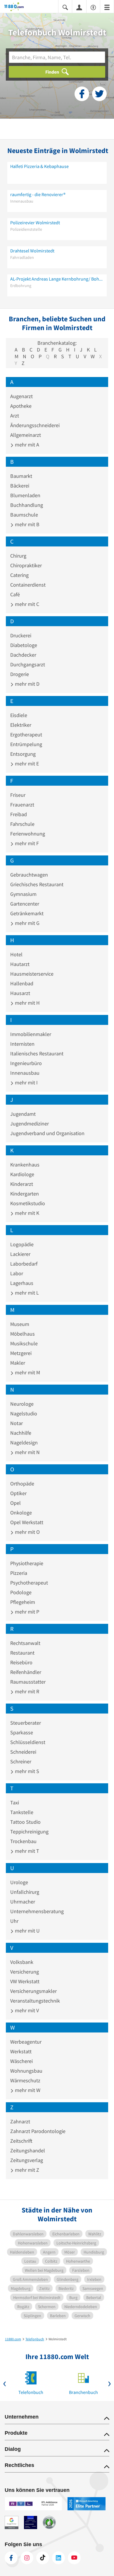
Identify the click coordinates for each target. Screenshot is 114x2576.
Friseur (18, 795)
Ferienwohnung (28, 834)
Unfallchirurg (25, 1892)
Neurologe (22, 1404)
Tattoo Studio (25, 1822)
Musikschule (24, 1343)
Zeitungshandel (28, 2150)
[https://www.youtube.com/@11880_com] (74, 2558)
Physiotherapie (27, 1563)
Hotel (16, 954)
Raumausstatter (28, 1682)
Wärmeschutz (25, 2080)
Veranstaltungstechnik (35, 2001)
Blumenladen (25, 495)
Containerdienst (28, 585)
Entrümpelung (26, 744)
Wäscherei (21, 2061)
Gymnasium (23, 894)
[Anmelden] (79, 7)
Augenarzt (21, 396)
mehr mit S (26, 1771)
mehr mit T (26, 1851)
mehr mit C (26, 604)
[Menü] (107, 7)
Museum (20, 1324)
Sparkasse (22, 1732)
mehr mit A (26, 445)
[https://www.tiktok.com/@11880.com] (43, 2558)
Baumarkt (21, 476)
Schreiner (21, 1761)
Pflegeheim (23, 1602)
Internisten (22, 1044)
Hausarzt (20, 993)
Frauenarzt (22, 805)
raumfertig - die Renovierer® (38, 194)
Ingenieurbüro (26, 1063)
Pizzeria (19, 1573)
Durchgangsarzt (28, 664)
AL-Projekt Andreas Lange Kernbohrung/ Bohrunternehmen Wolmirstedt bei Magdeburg (57, 279)
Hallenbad (22, 983)
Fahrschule (22, 824)
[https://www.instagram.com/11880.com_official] (27, 2558)
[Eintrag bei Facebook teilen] (82, 94)
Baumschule (24, 515)
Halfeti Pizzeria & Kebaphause (39, 166)
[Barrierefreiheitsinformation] (93, 7)
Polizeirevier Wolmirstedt (35, 223)
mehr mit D (27, 684)
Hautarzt (20, 964)
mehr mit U (27, 1931)
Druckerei (21, 635)
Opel (15, 1503)
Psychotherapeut (29, 1583)
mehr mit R (26, 1691)
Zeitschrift (21, 2141)
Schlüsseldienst (28, 1742)
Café (15, 594)
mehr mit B (27, 524)
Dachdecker (23, 655)
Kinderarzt (22, 1184)
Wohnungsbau (26, 2071)
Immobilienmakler (31, 1034)
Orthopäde (22, 1484)
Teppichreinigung (29, 1832)
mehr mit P (26, 1612)
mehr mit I (26, 1082)
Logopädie (22, 1244)
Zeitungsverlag (27, 2160)
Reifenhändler (26, 1672)
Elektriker (21, 725)
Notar (17, 1423)
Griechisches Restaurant (37, 884)
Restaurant (22, 1653)
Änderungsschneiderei (35, 425)
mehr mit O (27, 1532)
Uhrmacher (23, 1902)
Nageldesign (24, 1442)
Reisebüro (21, 1662)
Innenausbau (25, 1073)
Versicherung (25, 1972)
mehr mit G (27, 923)
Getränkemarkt (27, 913)
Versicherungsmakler (33, 1991)
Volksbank (22, 1962)
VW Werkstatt (25, 1981)
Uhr (14, 1921)
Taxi (15, 1802)
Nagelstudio (24, 1413)
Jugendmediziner (30, 1124)
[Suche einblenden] (65, 7)
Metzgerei (21, 1353)
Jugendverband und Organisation (47, 1133)
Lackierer (20, 1254)
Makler (18, 1363)
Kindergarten (25, 1194)
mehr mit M (27, 1372)
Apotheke (21, 406)
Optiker (18, 1493)
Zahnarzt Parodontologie (38, 2131)
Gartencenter (25, 904)
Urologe (19, 1882)
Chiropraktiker (26, 565)
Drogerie (20, 674)
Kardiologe (22, 1174)
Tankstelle (22, 1812)
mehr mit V (26, 2010)
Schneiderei (23, 1752)
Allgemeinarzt (26, 435)
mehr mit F (26, 843)
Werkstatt (21, 2051)
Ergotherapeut (26, 735)
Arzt (15, 416)
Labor (17, 1273)
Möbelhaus (23, 1334)
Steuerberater (26, 1723)
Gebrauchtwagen (29, 875)
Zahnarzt (20, 2121)
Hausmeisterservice (32, 974)
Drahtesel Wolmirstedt (32, 251)
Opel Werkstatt (27, 1522)
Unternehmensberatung (37, 1911)
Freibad (19, 814)
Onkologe (21, 1513)
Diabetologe (24, 645)
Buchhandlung (27, 505)
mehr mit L (26, 1293)
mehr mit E (26, 764)
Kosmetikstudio (28, 1203)
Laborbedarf (24, 1264)
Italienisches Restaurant (37, 1053)
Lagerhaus (22, 1283)
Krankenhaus (25, 1165)
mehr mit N (27, 1452)
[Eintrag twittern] (99, 94)
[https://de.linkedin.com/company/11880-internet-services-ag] (58, 2558)
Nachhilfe (21, 1433)
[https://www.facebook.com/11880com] (11, 2558)
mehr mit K (26, 1213)
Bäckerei (20, 486)
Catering (19, 575)
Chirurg (18, 556)
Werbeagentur (26, 2042)
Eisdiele (19, 715)
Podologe (21, 1592)
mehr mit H (27, 1003)
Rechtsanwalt (25, 1643)
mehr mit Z (26, 2170)
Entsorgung (23, 754)
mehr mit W (27, 2090)
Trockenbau (23, 1841)
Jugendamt (23, 1114)
